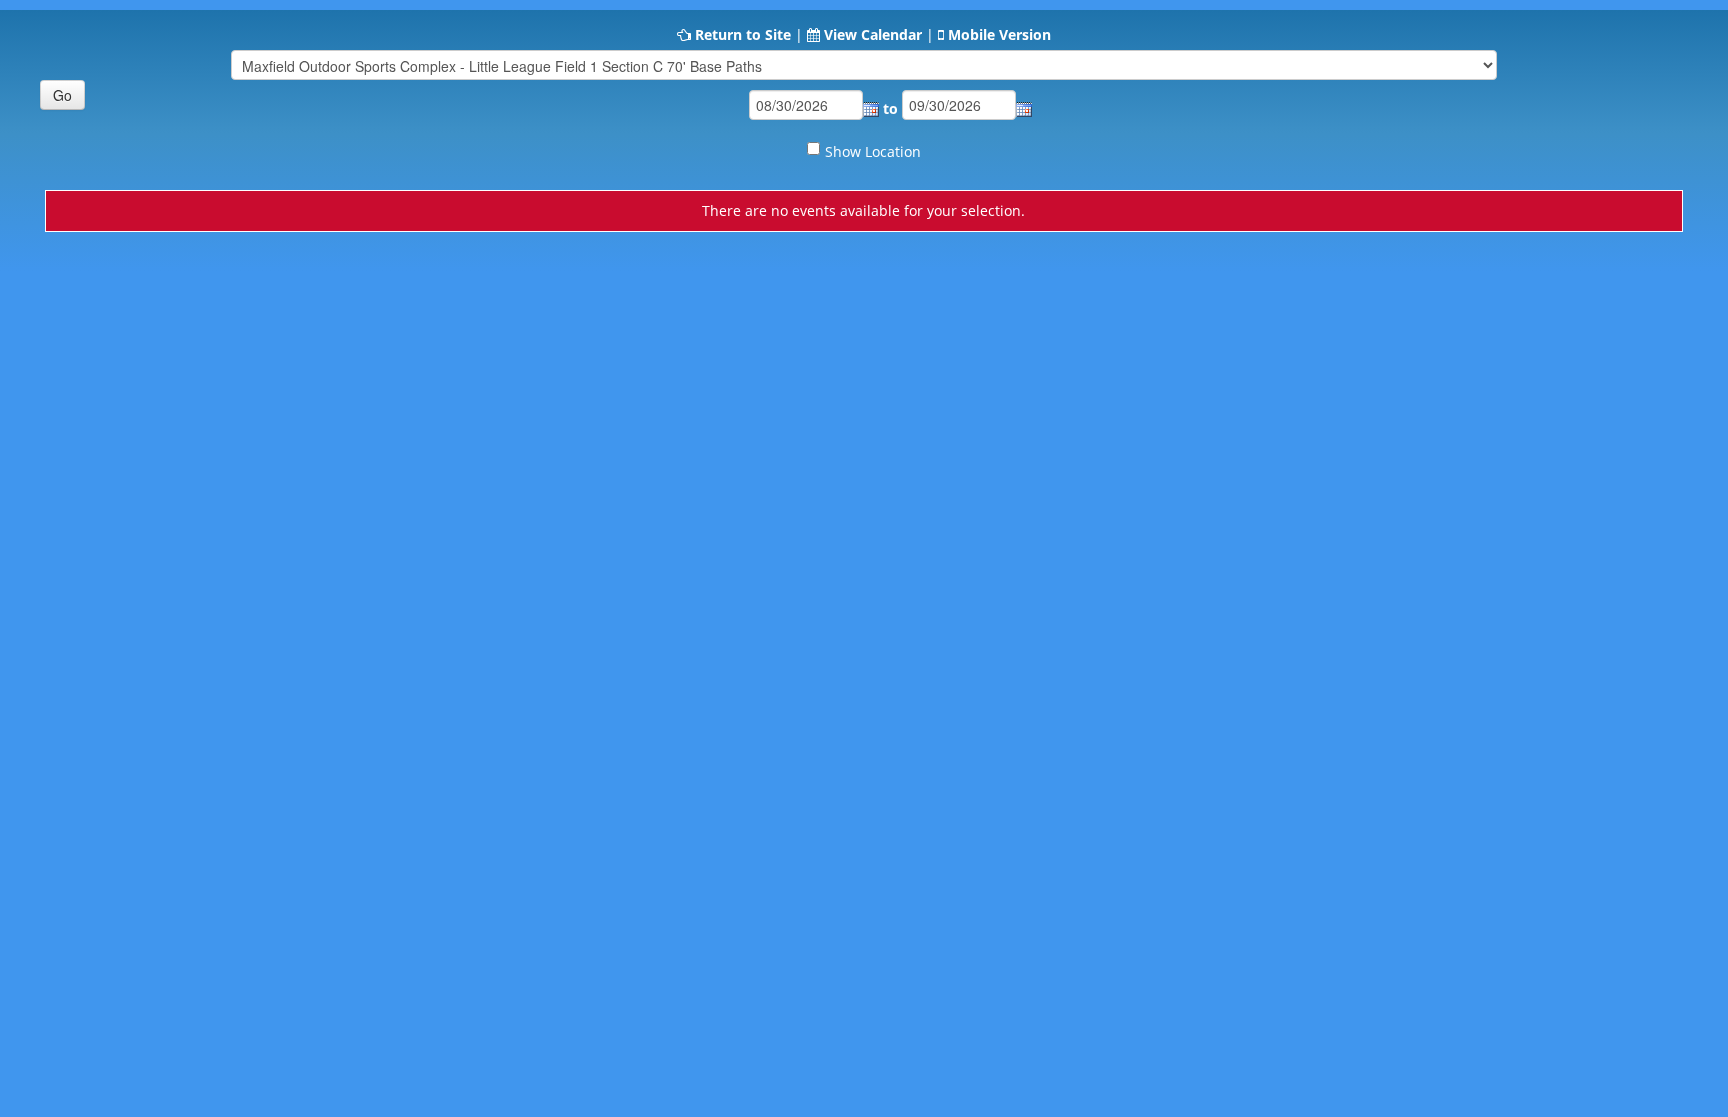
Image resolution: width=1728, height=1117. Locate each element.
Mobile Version (999, 34)
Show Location (873, 151)
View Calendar (873, 34)
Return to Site (743, 34)
